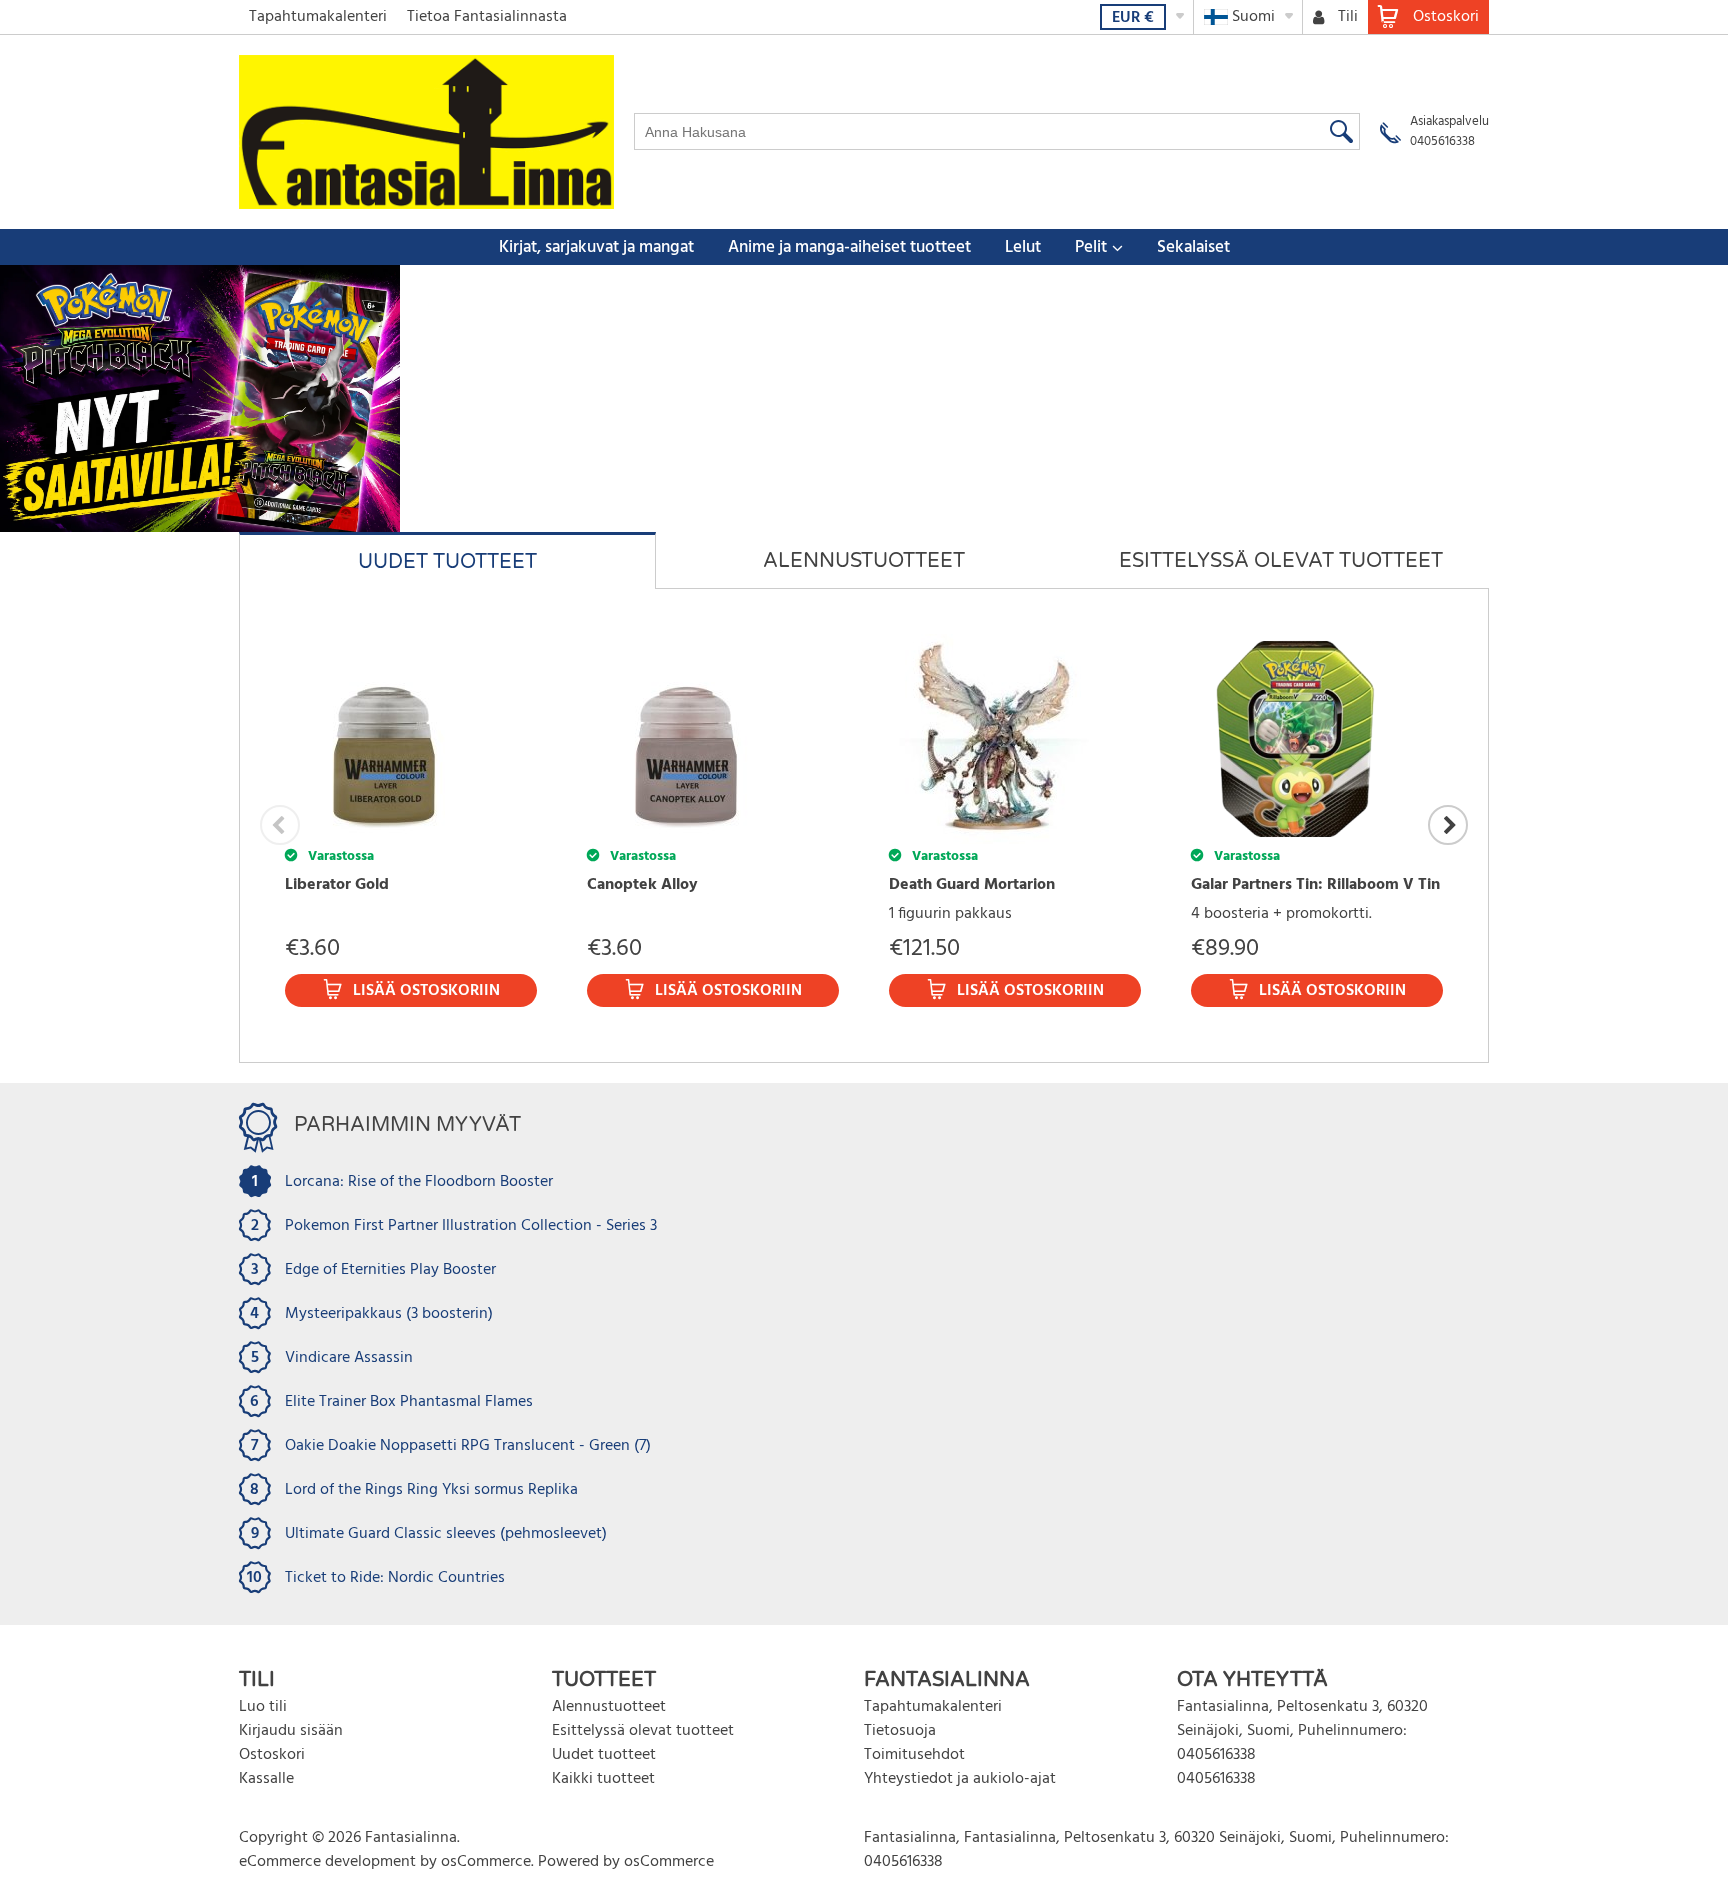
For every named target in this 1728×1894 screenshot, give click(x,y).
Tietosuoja (900, 1731)
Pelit (1091, 247)
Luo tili (263, 1707)
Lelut (1023, 247)
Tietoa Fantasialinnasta (487, 17)
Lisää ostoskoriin (426, 991)
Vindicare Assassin (349, 1358)
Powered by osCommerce (626, 1862)
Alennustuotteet (609, 1707)
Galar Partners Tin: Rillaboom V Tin (1315, 885)
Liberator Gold (337, 885)
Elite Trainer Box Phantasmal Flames (409, 1402)
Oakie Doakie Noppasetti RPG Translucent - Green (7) (468, 1446)
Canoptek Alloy (642, 885)
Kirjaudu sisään (291, 1731)
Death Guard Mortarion (972, 885)
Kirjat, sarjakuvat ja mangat (596, 247)
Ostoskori (272, 1755)
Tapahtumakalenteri (318, 17)
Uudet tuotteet (604, 1755)
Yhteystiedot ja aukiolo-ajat (960, 1779)
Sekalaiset (1193, 247)
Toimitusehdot (914, 1755)
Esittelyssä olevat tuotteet (643, 1731)
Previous (280, 825)
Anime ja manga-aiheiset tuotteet (849, 247)
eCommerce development (327, 1862)
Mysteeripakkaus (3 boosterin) (389, 1314)
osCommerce (486, 1862)
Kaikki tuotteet (603, 1779)
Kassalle (266, 1779)
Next (1448, 825)
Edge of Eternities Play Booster (390, 1270)
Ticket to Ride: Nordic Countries (395, 1578)
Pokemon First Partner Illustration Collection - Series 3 (471, 1226)
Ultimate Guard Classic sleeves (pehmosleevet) (446, 1534)
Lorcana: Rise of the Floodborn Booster (419, 1182)
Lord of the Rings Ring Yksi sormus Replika (431, 1490)
